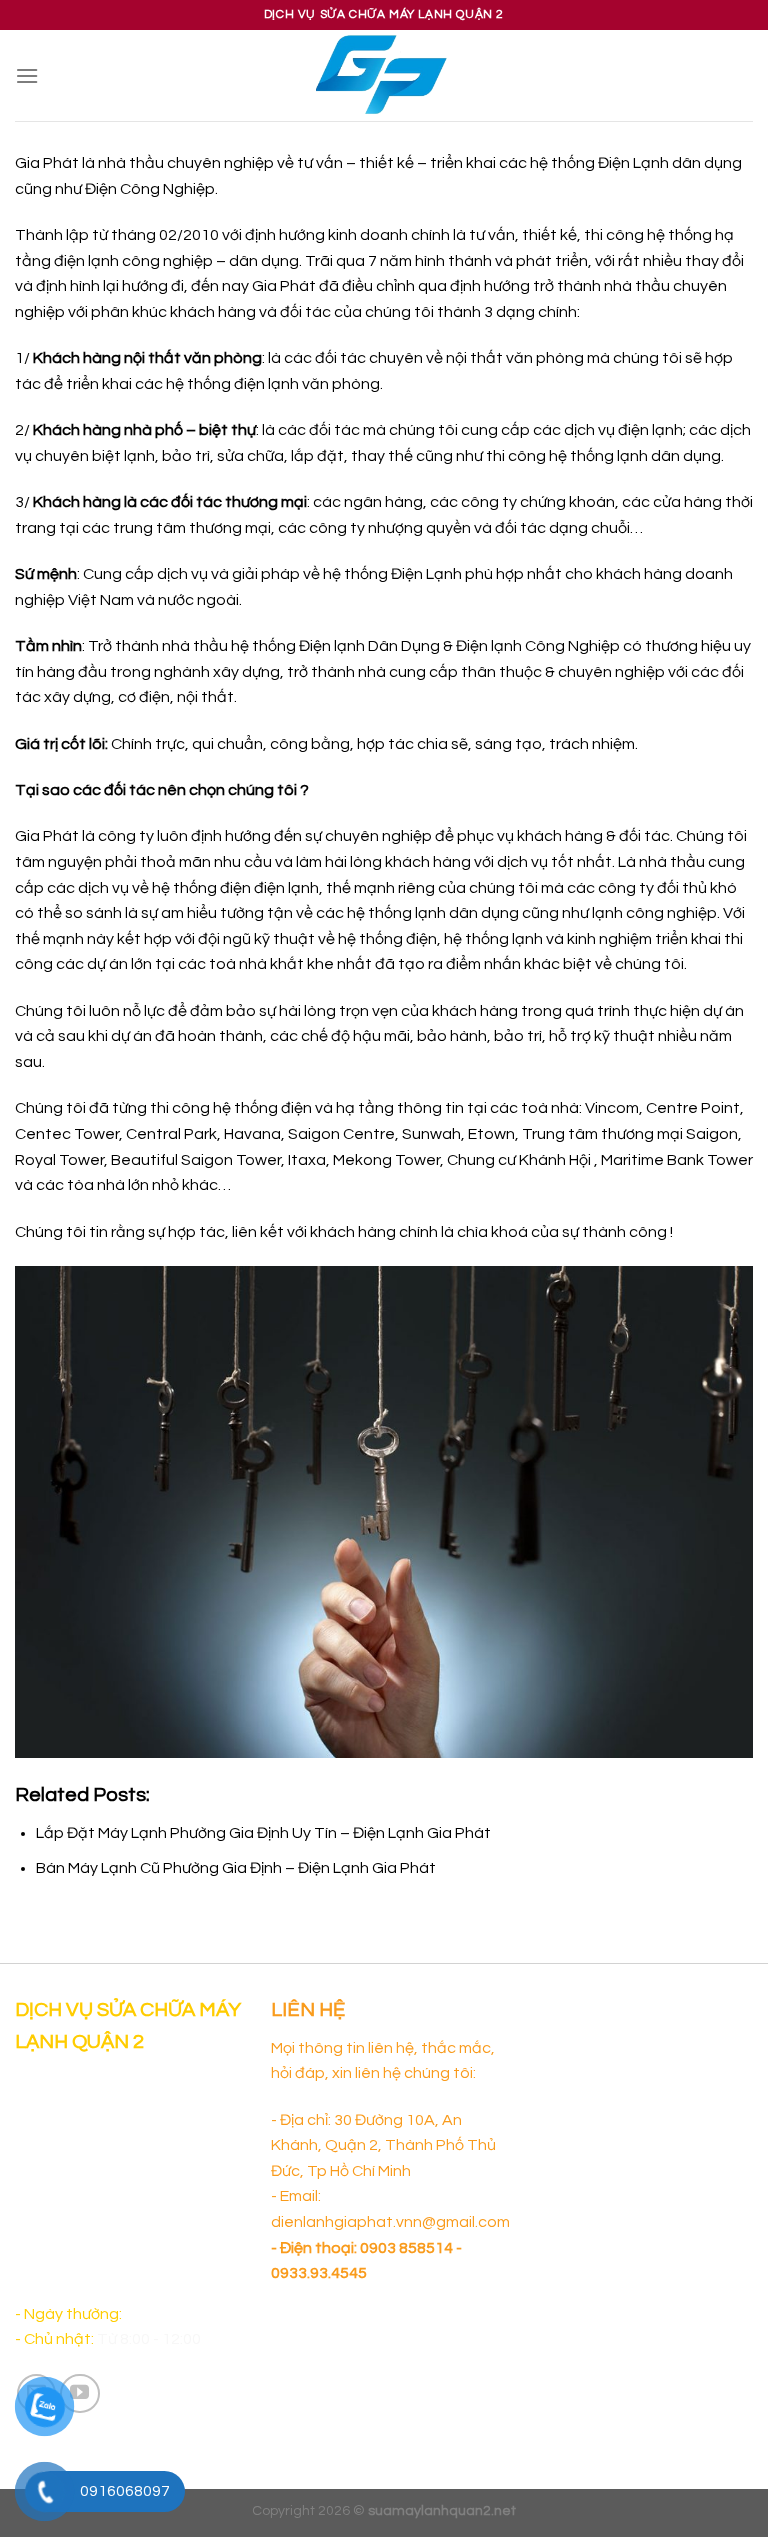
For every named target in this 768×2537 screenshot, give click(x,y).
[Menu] (27, 75)
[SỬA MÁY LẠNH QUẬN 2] (384, 75)
